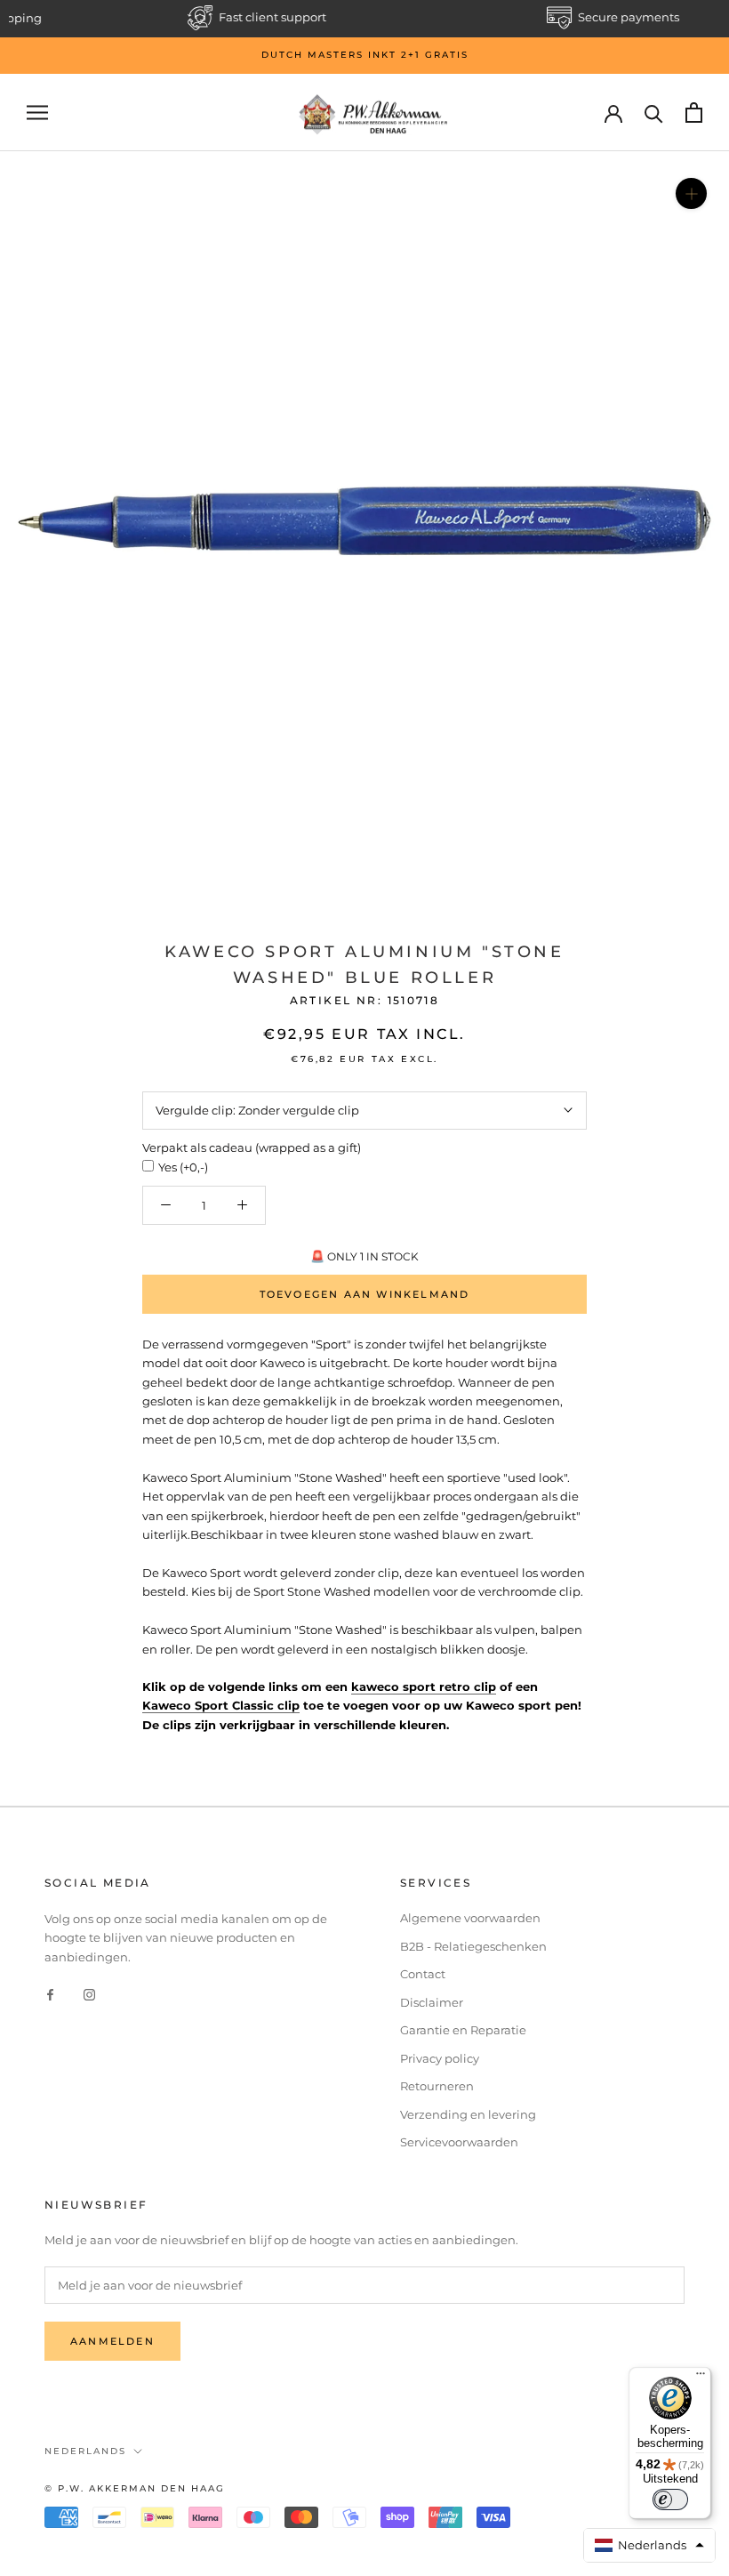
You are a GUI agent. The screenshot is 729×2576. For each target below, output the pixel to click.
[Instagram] (89, 1994)
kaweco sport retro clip (424, 1686)
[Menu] (701, 2378)
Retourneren (437, 2086)
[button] (650, 2545)
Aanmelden (112, 2341)
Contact (423, 1974)
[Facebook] (50, 1994)
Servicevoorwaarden (459, 2142)
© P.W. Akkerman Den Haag (135, 2488)
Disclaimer (432, 2002)
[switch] (670, 2500)
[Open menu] (37, 113)
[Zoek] (654, 113)
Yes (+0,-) (183, 1167)
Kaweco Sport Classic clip (221, 1705)
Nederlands (85, 2451)
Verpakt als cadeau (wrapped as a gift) (252, 1147)
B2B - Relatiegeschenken (473, 1946)
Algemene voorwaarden (470, 1918)
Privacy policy (440, 2058)
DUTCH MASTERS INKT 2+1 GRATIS (365, 55)
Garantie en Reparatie (463, 2030)
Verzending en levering (468, 2114)
